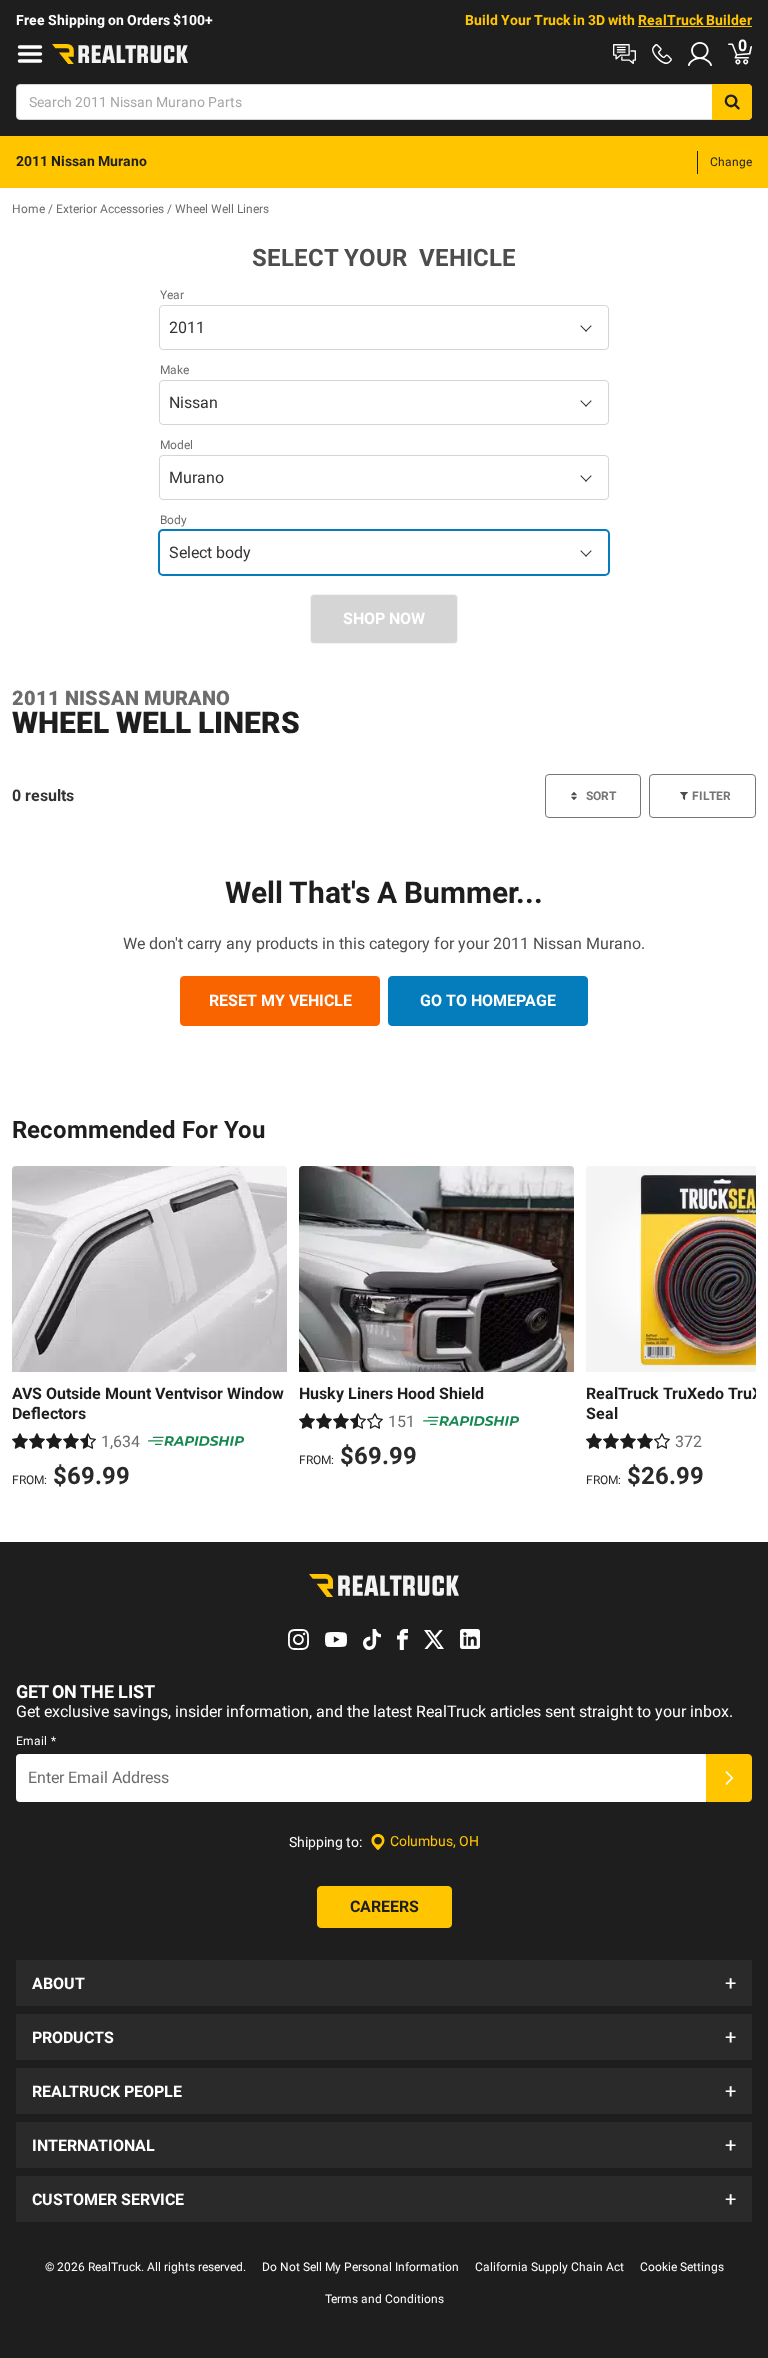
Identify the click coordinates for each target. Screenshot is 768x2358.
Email (36, 1741)
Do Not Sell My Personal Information (360, 2267)
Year (172, 295)
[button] (384, 1983)
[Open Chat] (624, 54)
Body (173, 520)
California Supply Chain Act (549, 2267)
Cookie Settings (682, 2267)
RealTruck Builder (695, 20)
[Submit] (729, 1778)
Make (174, 370)
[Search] (732, 102)
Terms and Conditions (384, 2299)
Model (176, 445)
